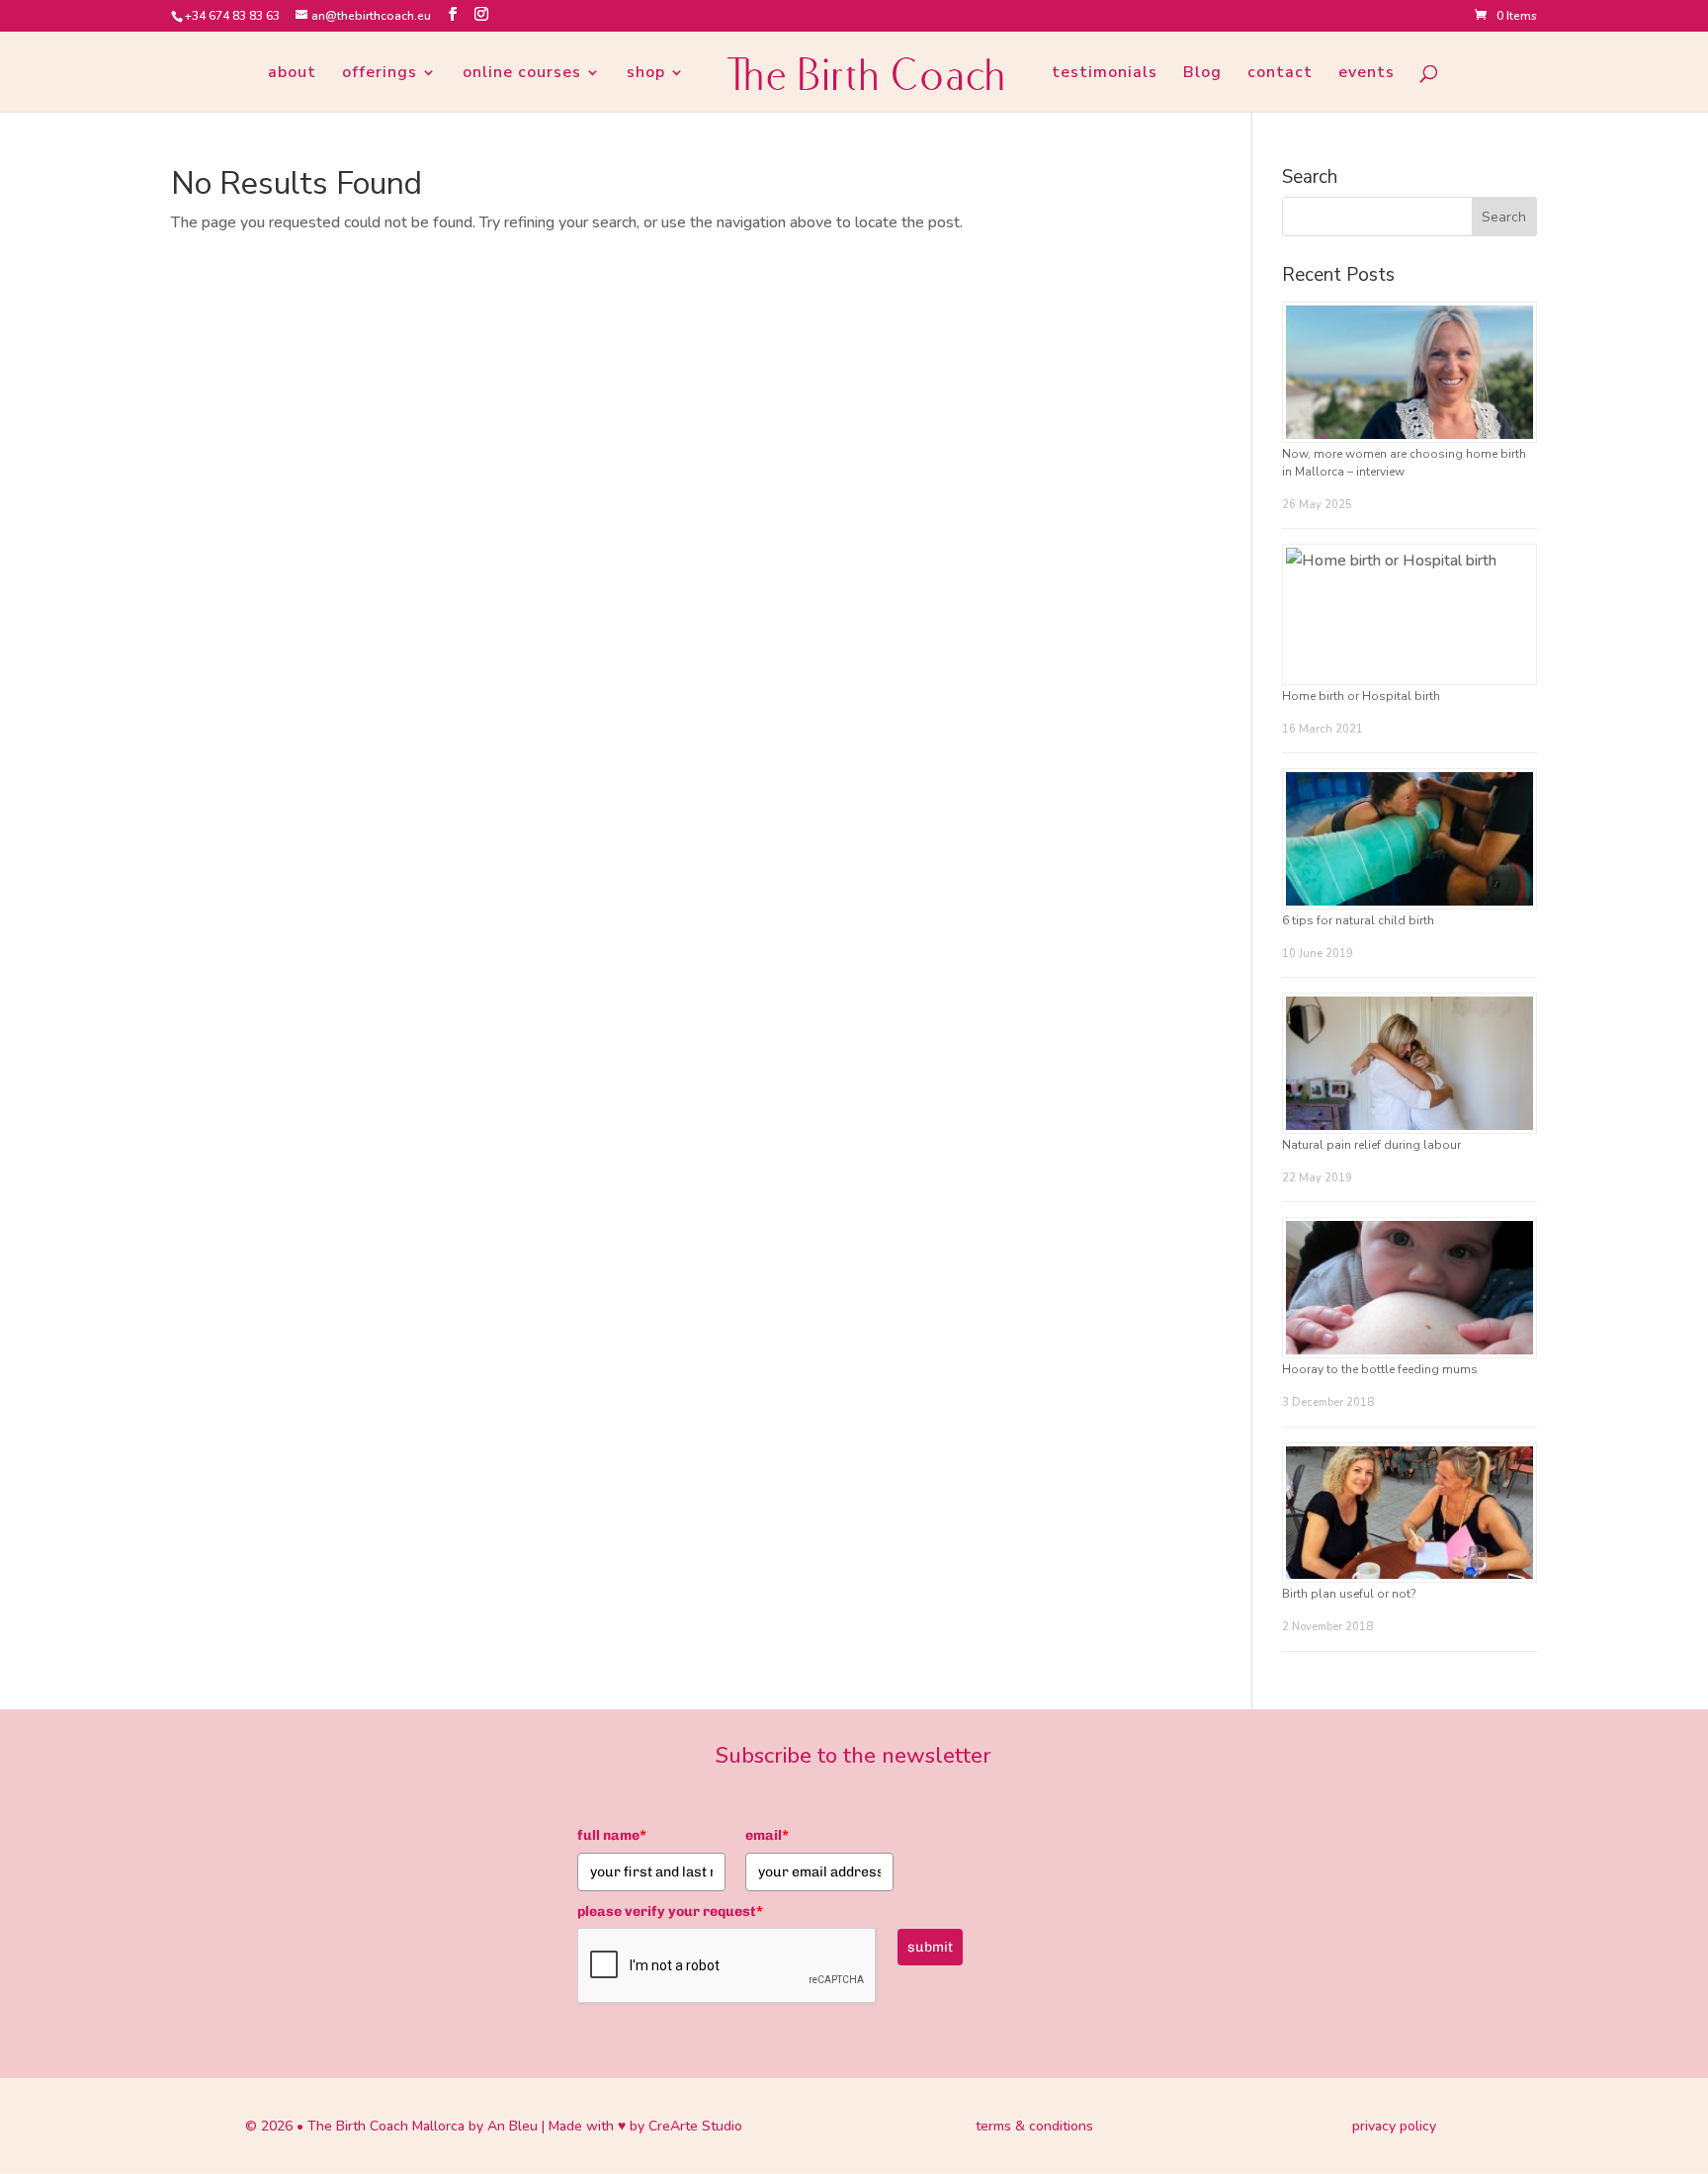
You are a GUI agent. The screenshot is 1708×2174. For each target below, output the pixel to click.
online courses (522, 74)
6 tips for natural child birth (1358, 920)
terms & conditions (1034, 2126)
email (767, 1835)
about (292, 74)
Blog (1202, 74)
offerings (380, 74)
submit (930, 1947)
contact (1280, 74)
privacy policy (1394, 2126)
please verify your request (670, 1912)
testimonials (1105, 74)
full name (612, 1835)
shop (646, 74)
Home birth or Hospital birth (1361, 696)
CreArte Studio (695, 2126)
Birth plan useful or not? (1349, 1594)
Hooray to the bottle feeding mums (1380, 1369)
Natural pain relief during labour (1371, 1145)
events (1366, 74)
